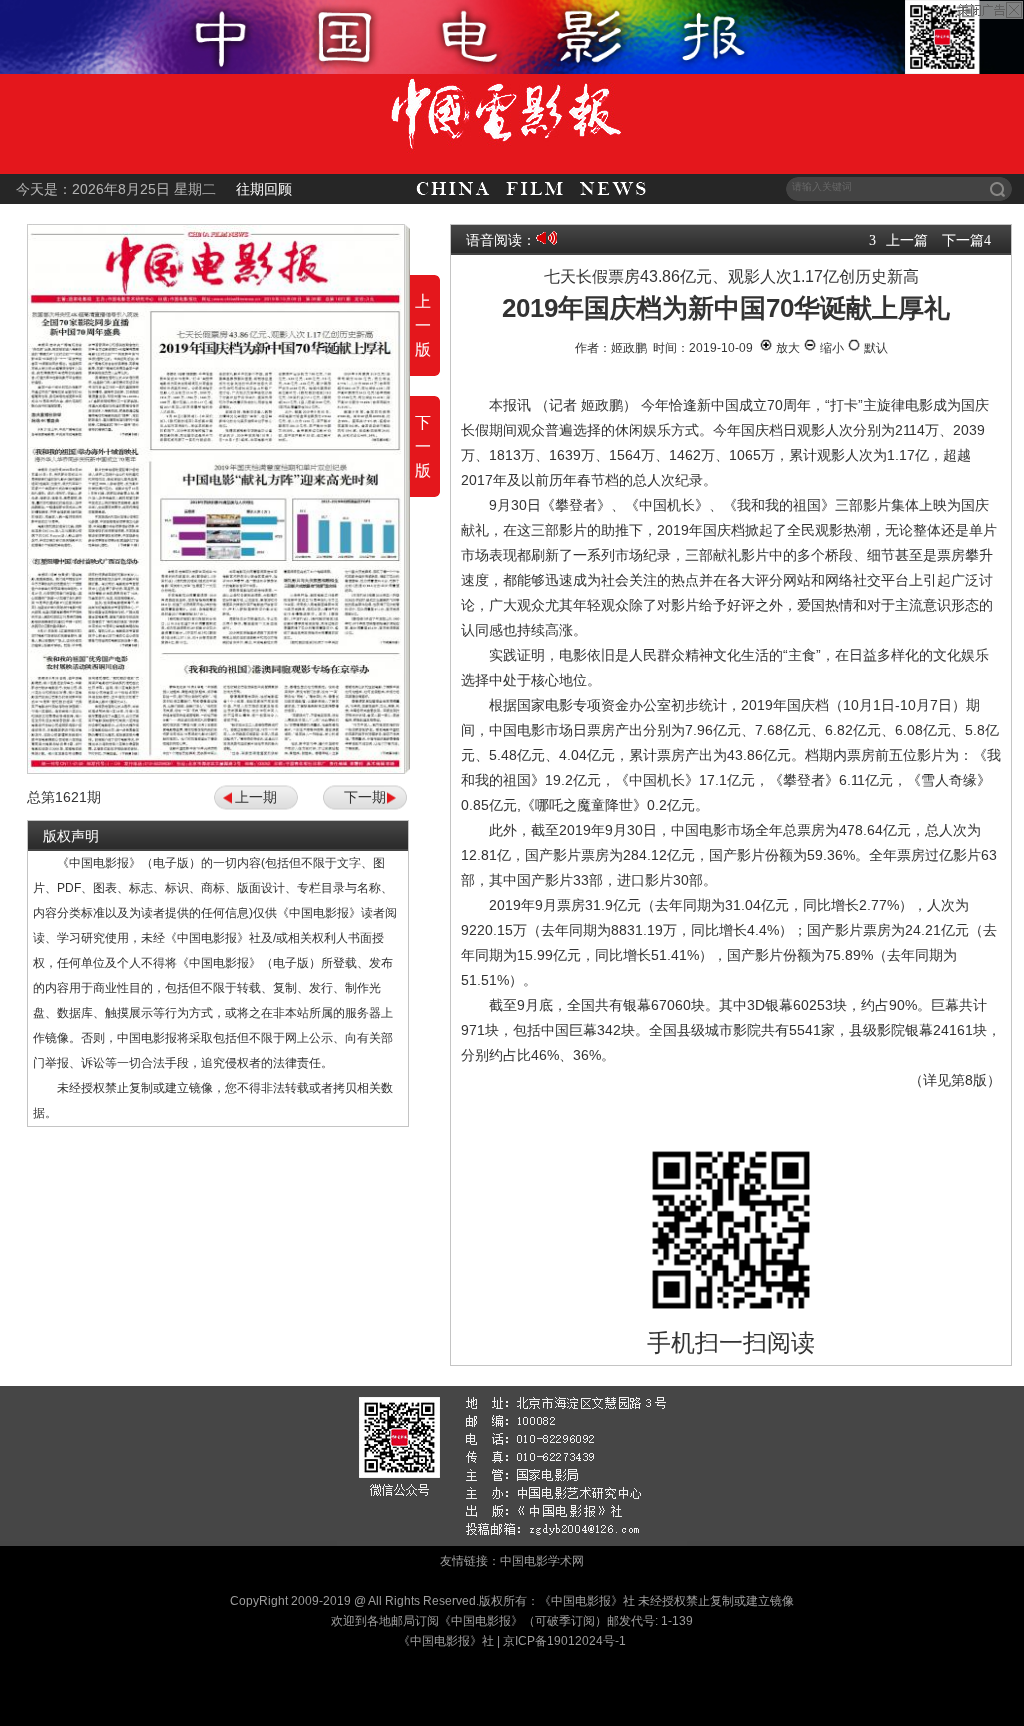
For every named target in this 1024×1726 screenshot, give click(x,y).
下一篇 (963, 240)
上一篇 (907, 240)
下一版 (423, 446)
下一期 (365, 797)
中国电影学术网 (542, 1561)
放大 (786, 348)
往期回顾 (264, 189)
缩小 (830, 348)
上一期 (256, 797)
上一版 (423, 325)
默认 (874, 348)
